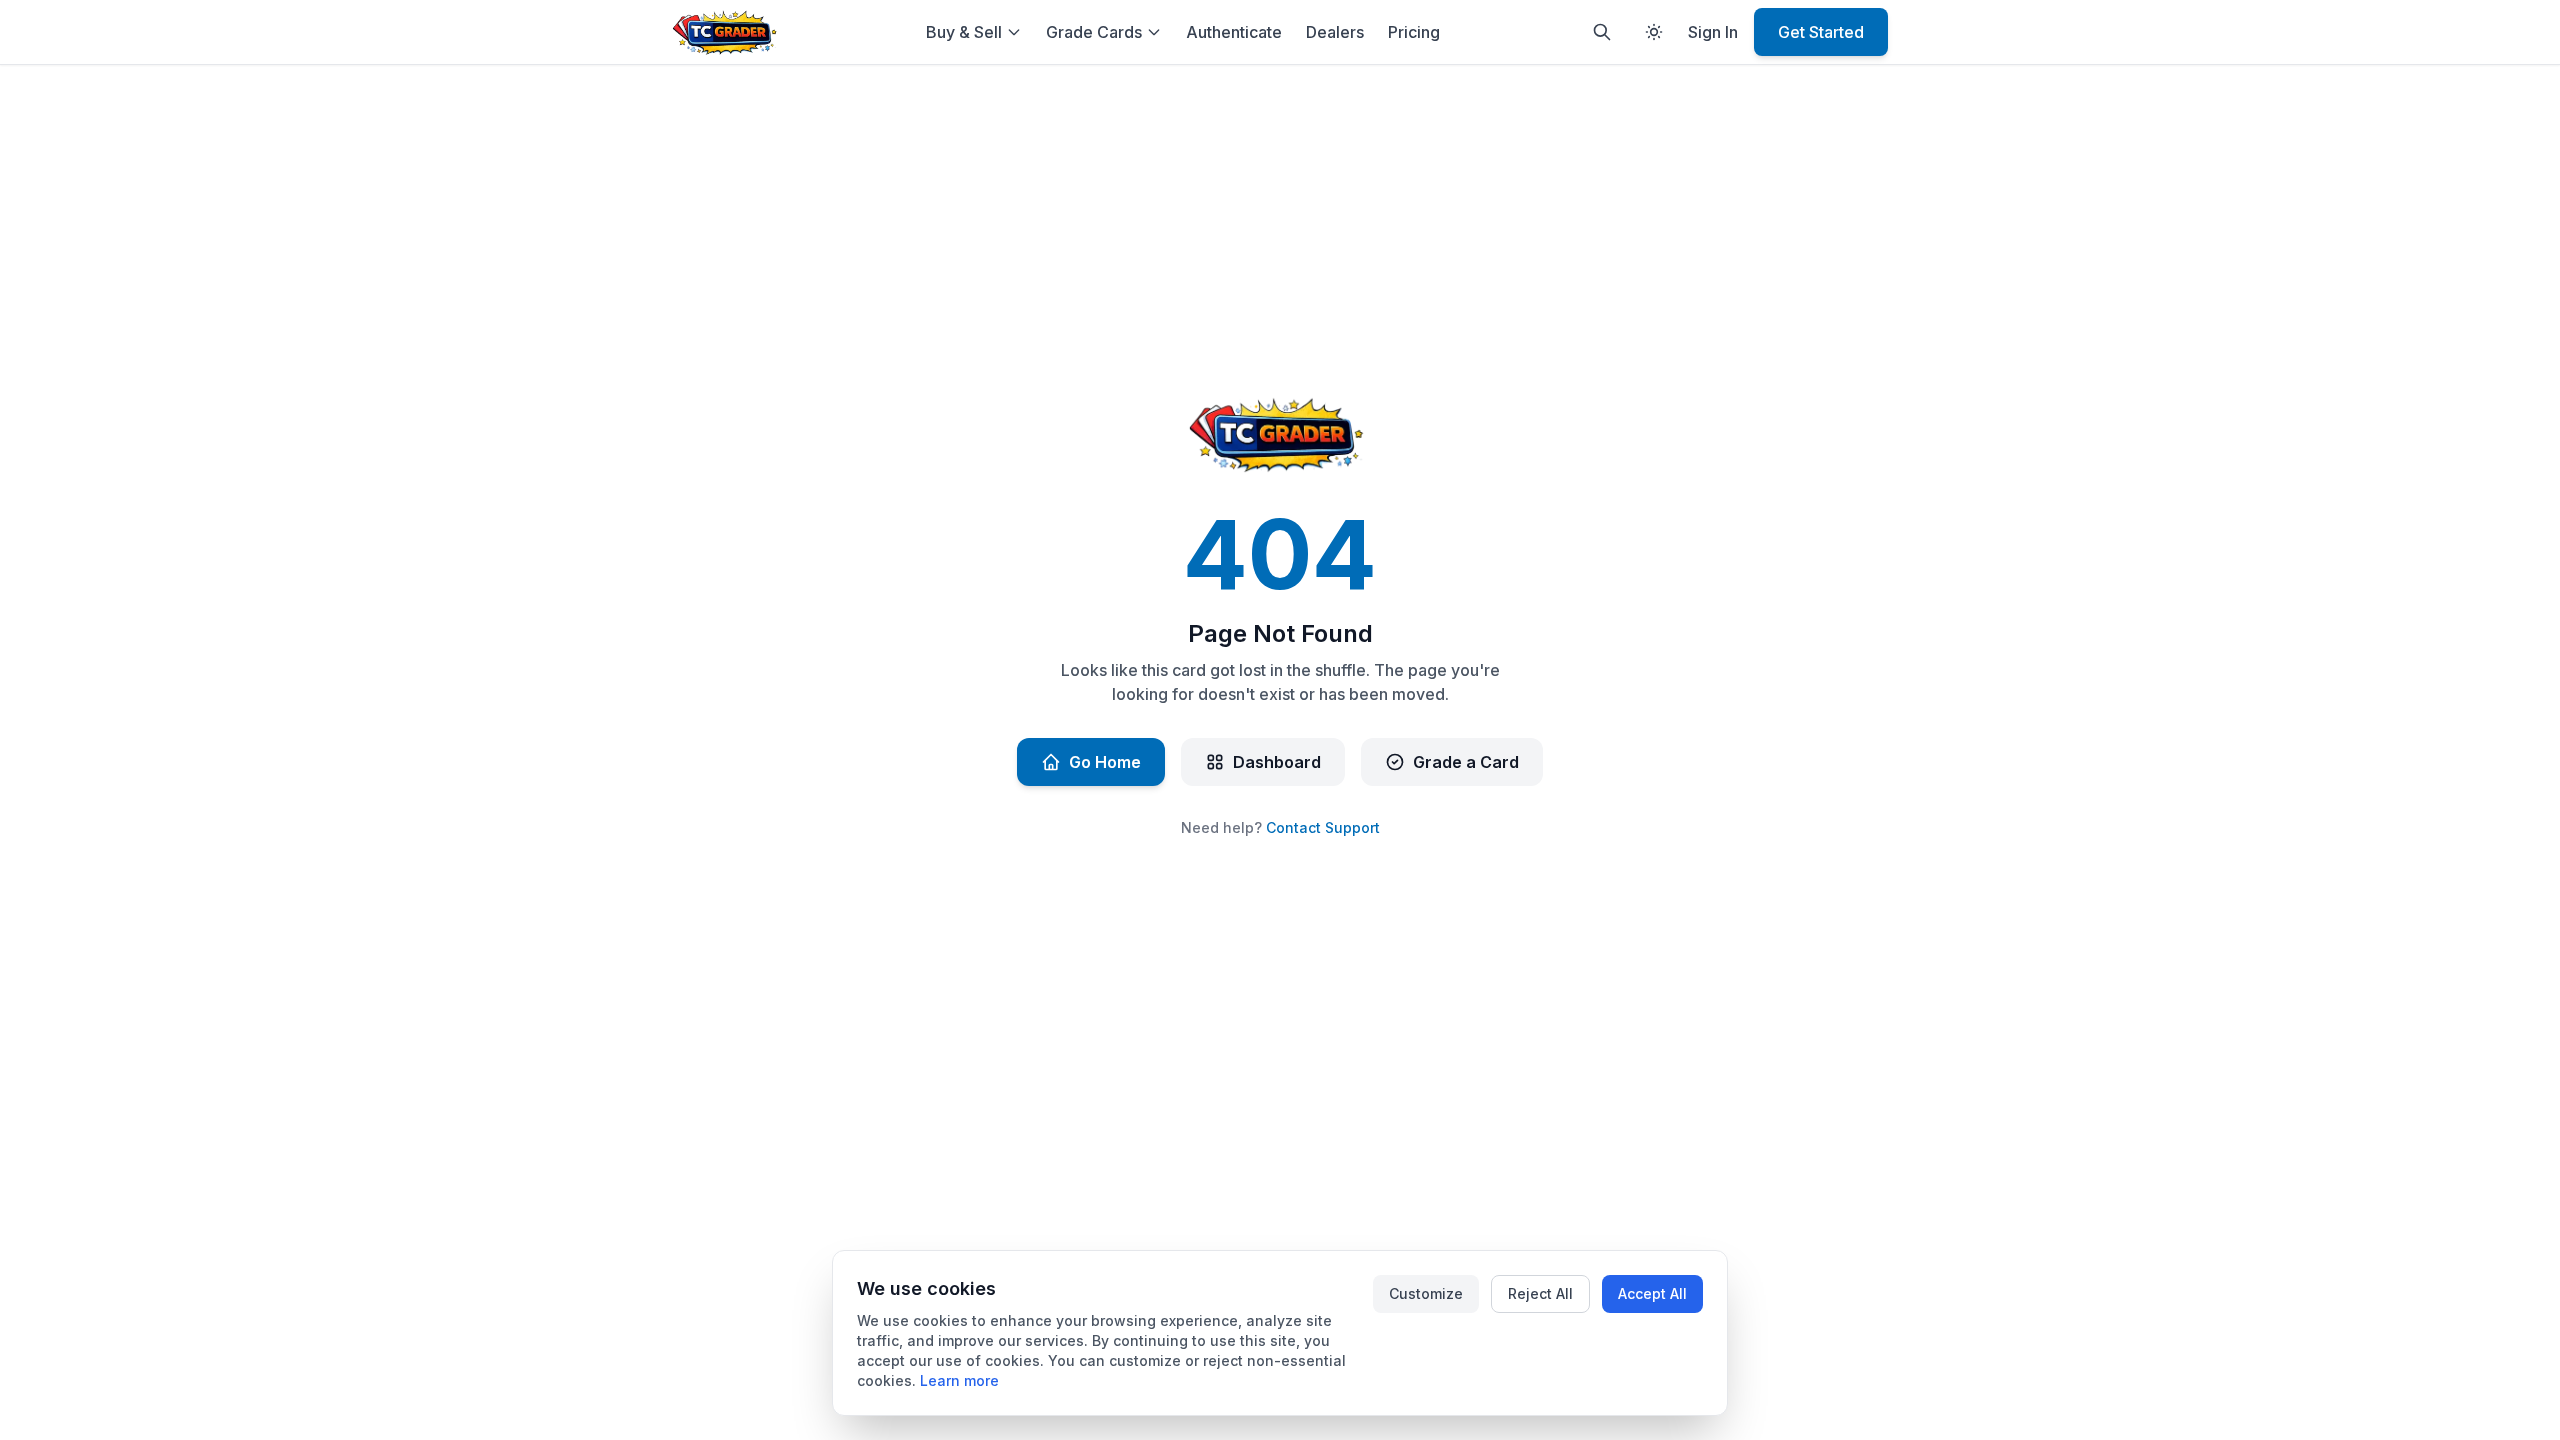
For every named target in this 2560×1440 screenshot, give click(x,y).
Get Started (1821, 32)
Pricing (1414, 32)
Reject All (1540, 1293)
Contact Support (1323, 827)
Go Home (1105, 762)
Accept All (1652, 1293)
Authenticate (1234, 32)
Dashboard (1277, 762)
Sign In (1713, 32)
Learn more (959, 1380)
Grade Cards (1094, 32)
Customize (1426, 1293)
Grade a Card (1466, 762)
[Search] (1602, 32)
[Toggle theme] (1654, 32)
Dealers (1335, 32)
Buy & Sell (964, 32)
